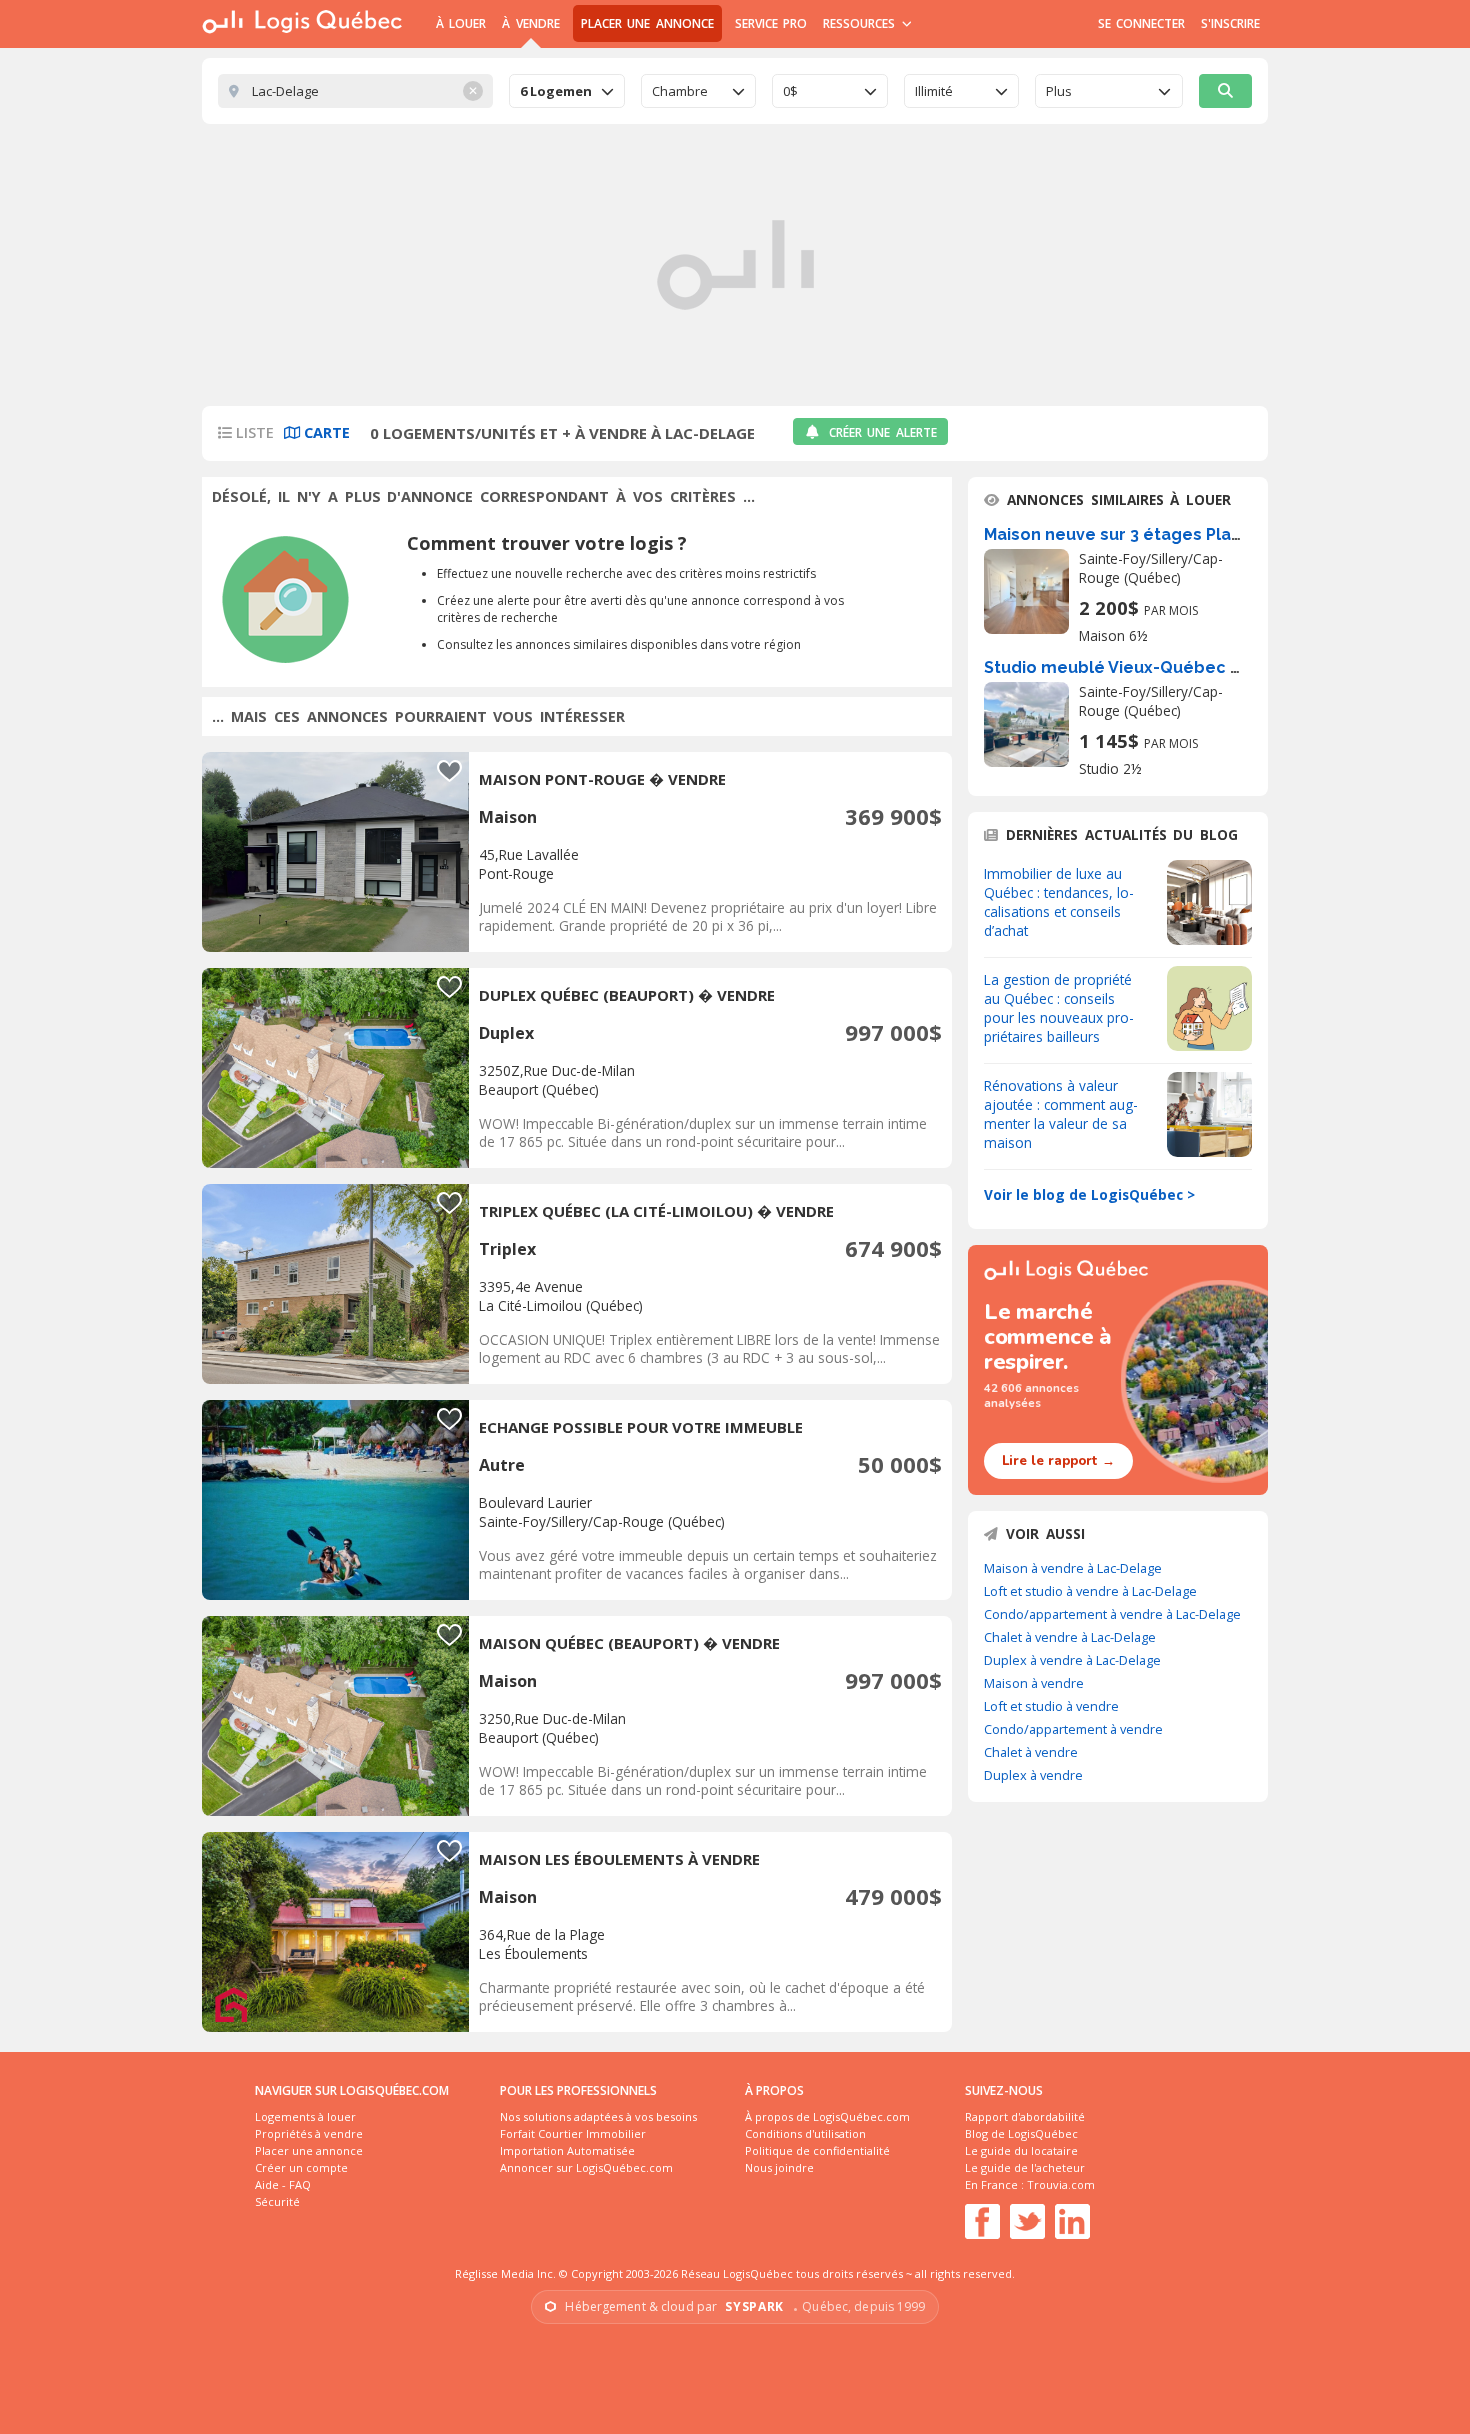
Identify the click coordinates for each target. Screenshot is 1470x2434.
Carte (325, 432)
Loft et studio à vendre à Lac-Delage (1090, 1591)
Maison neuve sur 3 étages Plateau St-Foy (1155, 534)
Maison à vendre (1034, 1683)
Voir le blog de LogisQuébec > (1089, 1194)
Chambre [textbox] (680, 91)
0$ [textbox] (790, 91)
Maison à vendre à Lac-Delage (1073, 1568)
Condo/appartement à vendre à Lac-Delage (1112, 1614)
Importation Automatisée (567, 2150)
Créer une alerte (883, 432)
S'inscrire (1230, 23)
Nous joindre (779, 2167)
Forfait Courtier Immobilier (573, 2133)
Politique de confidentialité (817, 2150)
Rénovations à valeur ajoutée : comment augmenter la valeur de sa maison (1061, 1114)
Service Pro (771, 23)
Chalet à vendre (1031, 1752)
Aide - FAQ (283, 2184)
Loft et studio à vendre (1051, 1706)
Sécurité (277, 2201)
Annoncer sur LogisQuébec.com (586, 2167)
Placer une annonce (647, 23)
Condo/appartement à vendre (1073, 1729)
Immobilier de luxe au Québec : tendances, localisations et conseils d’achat (1059, 902)
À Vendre (530, 23)
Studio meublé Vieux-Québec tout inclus (1150, 667)
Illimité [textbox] (934, 91)
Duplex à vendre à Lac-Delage (1072, 1660)
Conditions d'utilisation (805, 2133)
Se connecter (1141, 23)
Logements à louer (305, 2116)
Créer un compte (301, 2167)
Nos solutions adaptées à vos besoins (598, 2116)
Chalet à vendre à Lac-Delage (1070, 1637)
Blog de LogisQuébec (1021, 2133)
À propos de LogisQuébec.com (827, 2116)
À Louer (461, 23)
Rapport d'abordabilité (1025, 2116)
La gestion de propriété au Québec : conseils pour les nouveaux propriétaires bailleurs (1059, 1008)
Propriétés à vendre (309, 2133)
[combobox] (567, 91)
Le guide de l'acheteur (1025, 2167)
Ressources (861, 23)
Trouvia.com (1061, 2184)
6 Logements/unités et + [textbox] (555, 91)
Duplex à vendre (1033, 1775)
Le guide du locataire (1021, 2150)
